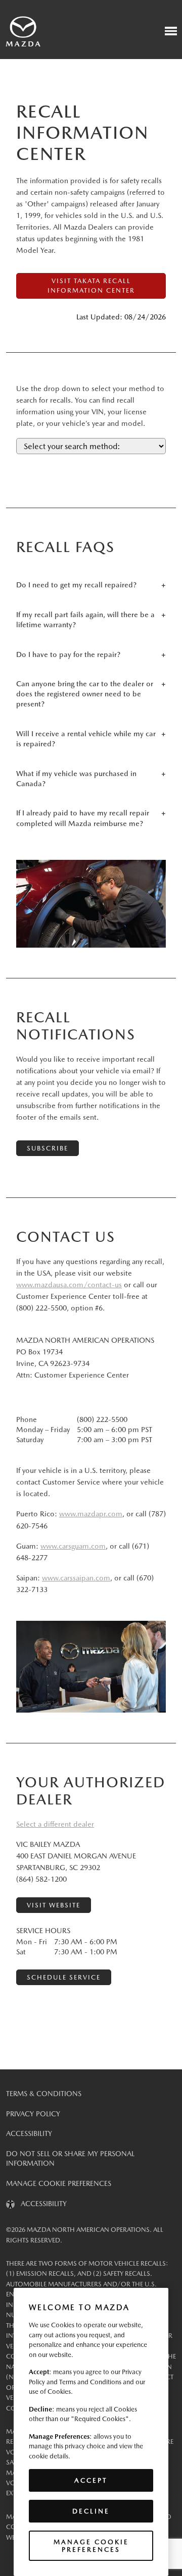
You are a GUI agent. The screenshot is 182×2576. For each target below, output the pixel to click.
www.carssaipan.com (76, 1578)
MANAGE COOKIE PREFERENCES (59, 2183)
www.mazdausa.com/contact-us (69, 1285)
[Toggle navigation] (171, 31)
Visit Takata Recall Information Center (91, 286)
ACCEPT (91, 2480)
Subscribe (48, 1148)
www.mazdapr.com (91, 1514)
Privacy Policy (33, 2114)
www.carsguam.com (73, 1546)
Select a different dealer (55, 1824)
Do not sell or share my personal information (70, 2159)
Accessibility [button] (41, 2204)
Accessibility (29, 2133)
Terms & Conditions (44, 2094)
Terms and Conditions (90, 2382)
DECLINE (91, 2511)
